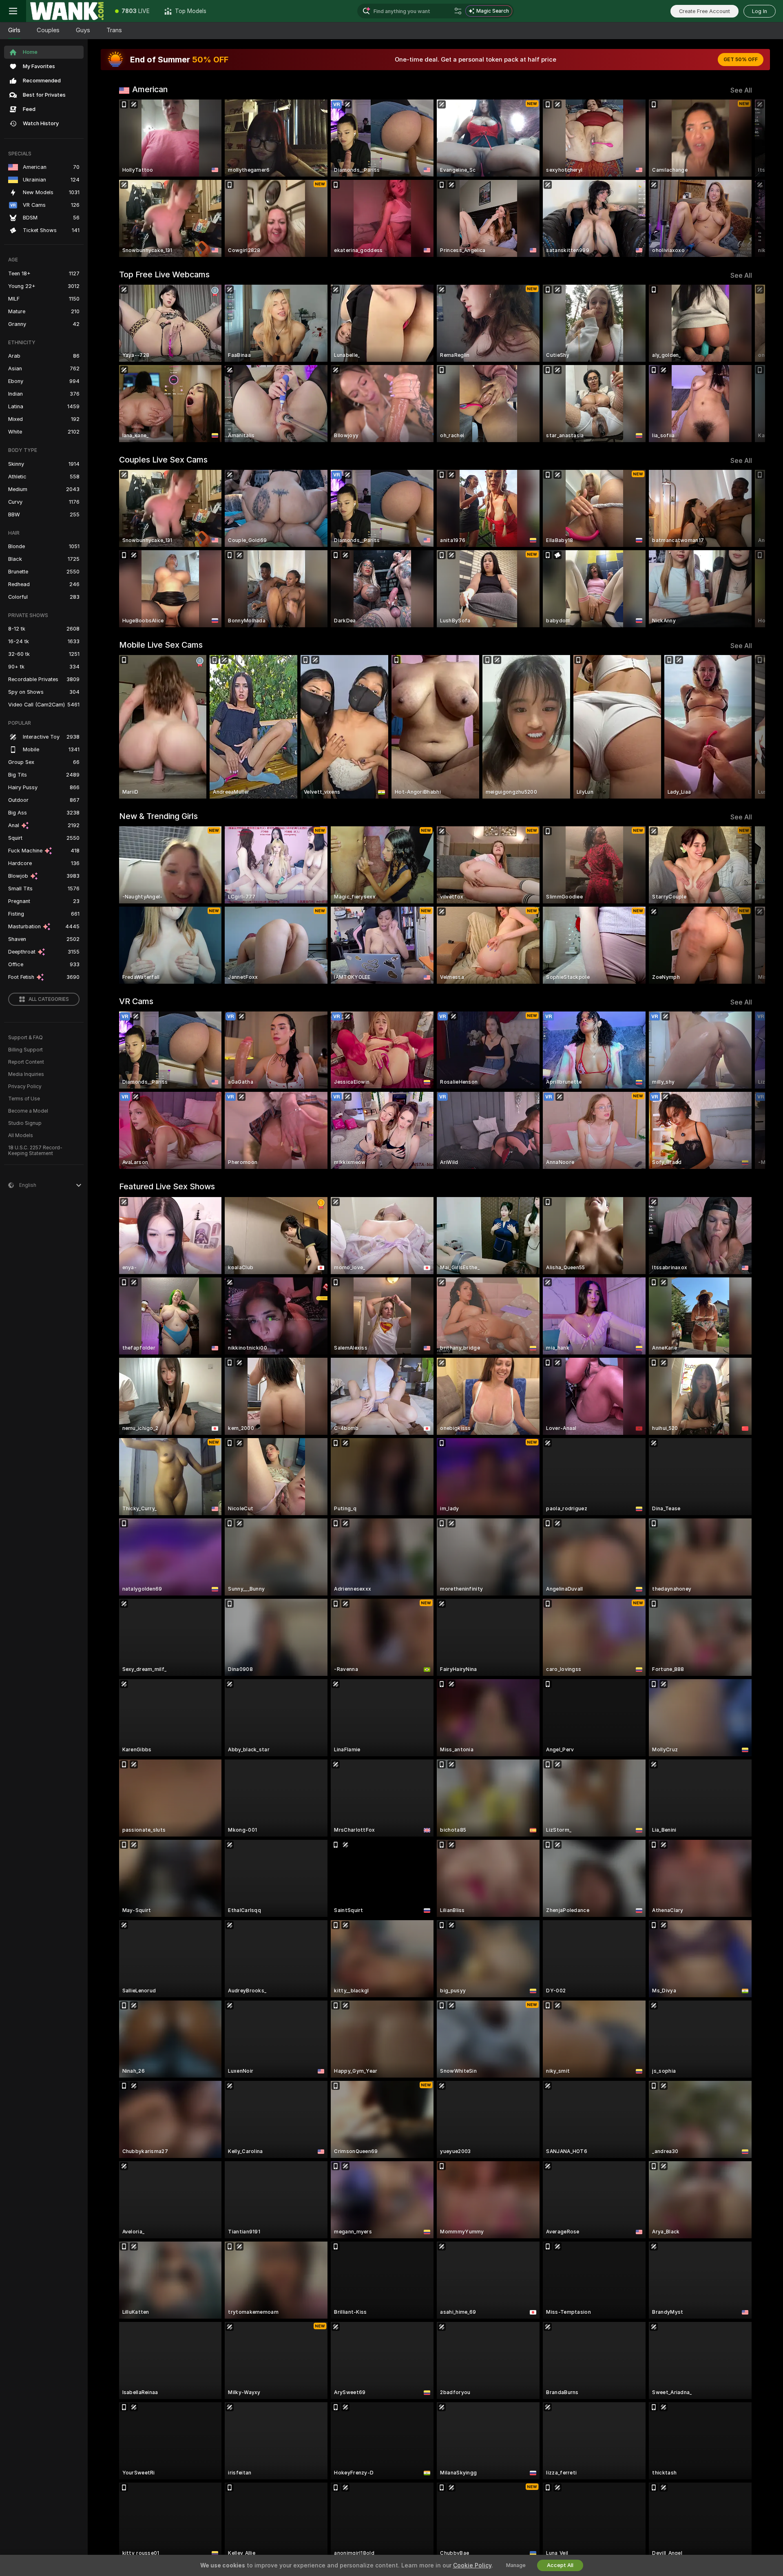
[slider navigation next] (745, 178)
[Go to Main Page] (67, 11)
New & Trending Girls (158, 816)
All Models (21, 1135)
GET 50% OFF (741, 60)
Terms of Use (24, 1099)
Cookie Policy (472, 2565)
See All (741, 90)
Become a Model (28, 1111)
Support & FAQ (25, 1038)
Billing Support (25, 1050)
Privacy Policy (25, 1087)
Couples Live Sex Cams (163, 460)
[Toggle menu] (13, 11)
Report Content (26, 1062)
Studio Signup (25, 1123)
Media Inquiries (26, 1074)
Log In (760, 11)
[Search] (458, 11)
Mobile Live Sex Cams (161, 645)
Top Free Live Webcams (164, 274)
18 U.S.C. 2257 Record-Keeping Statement (35, 1151)
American (150, 89)
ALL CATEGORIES (49, 999)
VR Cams (136, 1001)
